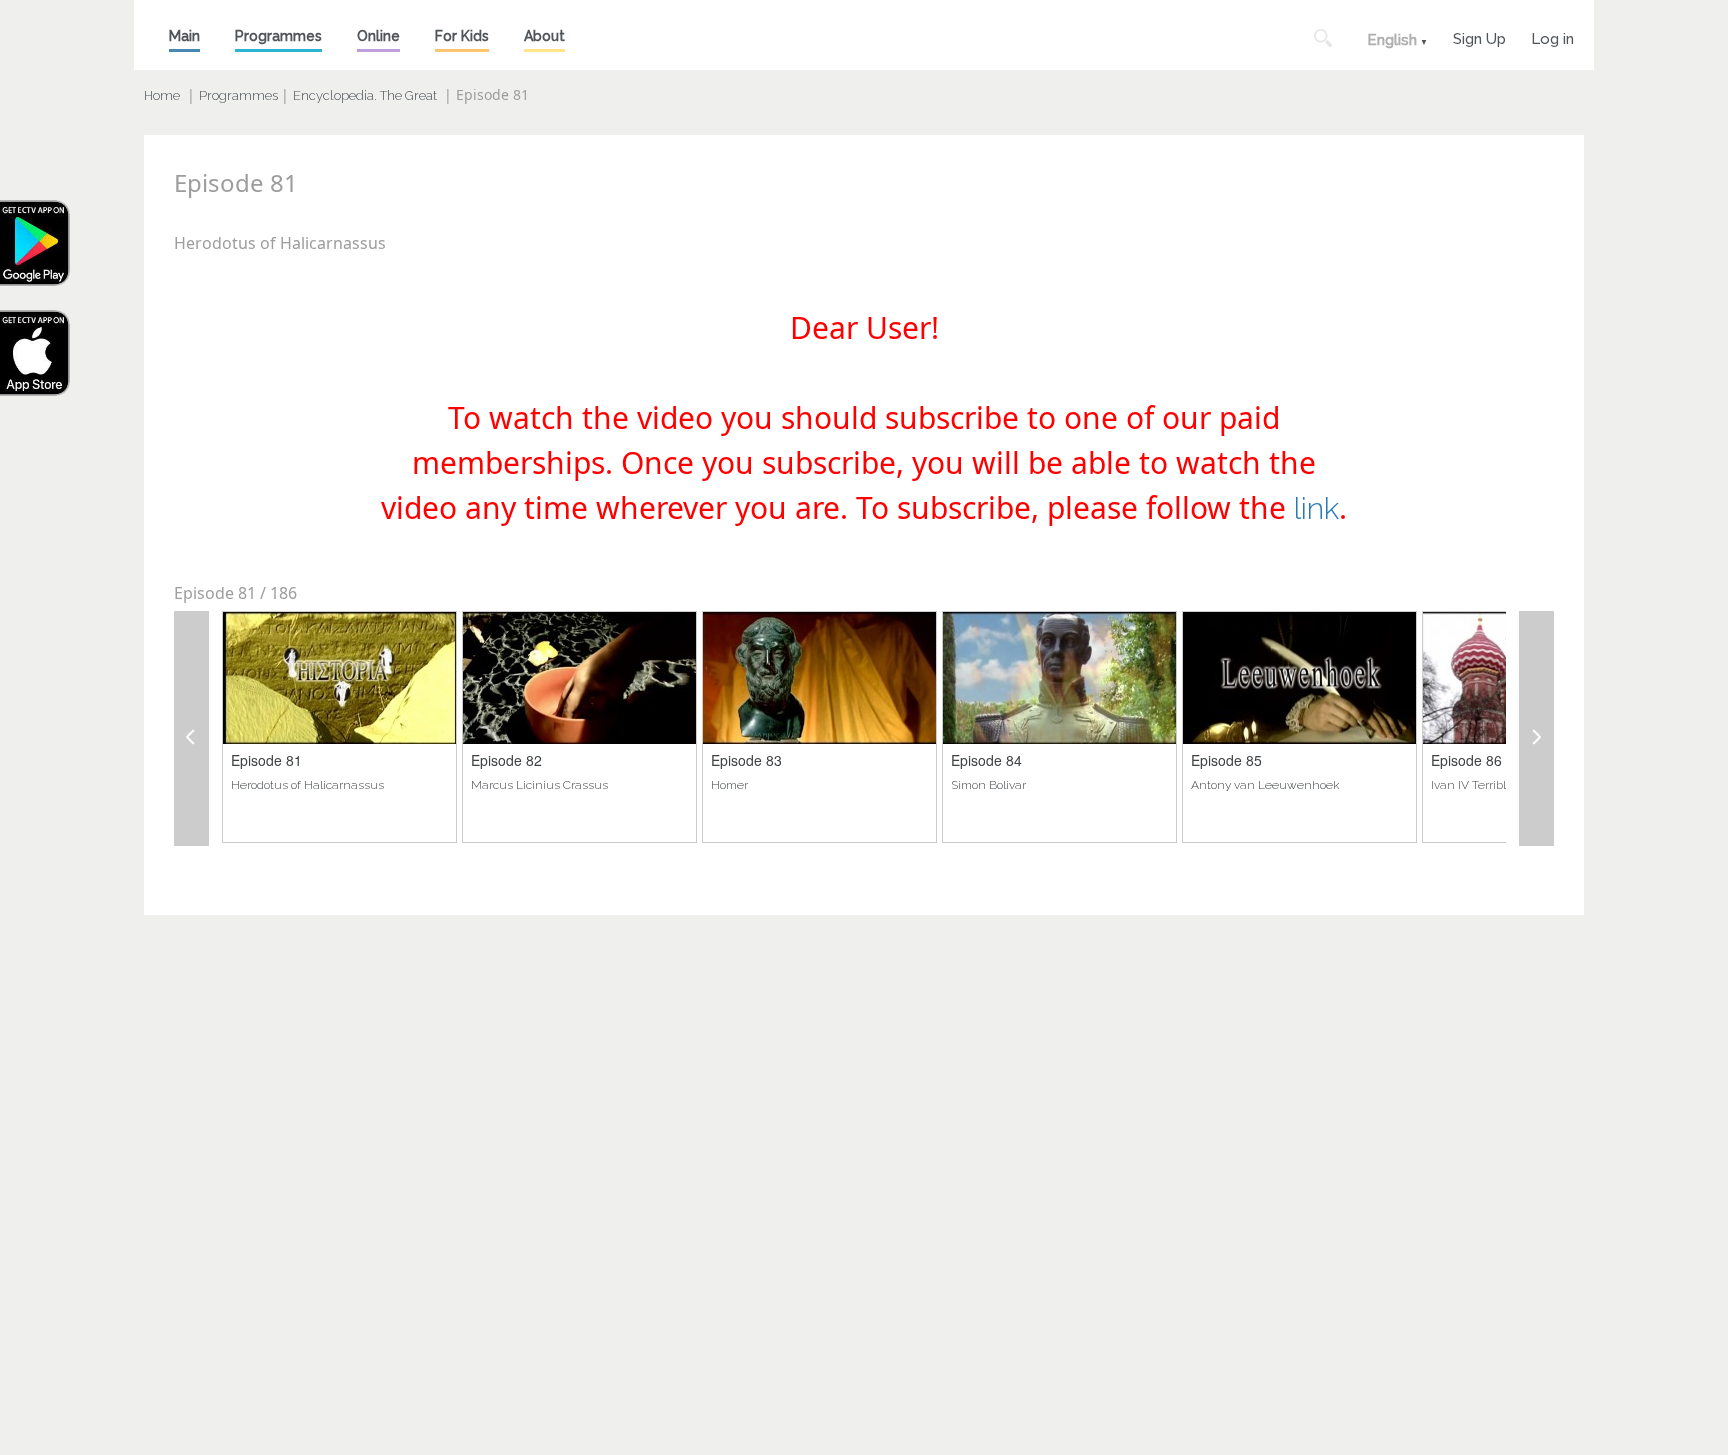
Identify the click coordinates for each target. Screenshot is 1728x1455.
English (1392, 40)
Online (378, 36)
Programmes (278, 36)
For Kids (462, 36)
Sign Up (1479, 36)
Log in (1552, 36)
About (544, 36)
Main (184, 36)
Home (162, 95)
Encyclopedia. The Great (365, 95)
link (1316, 508)
